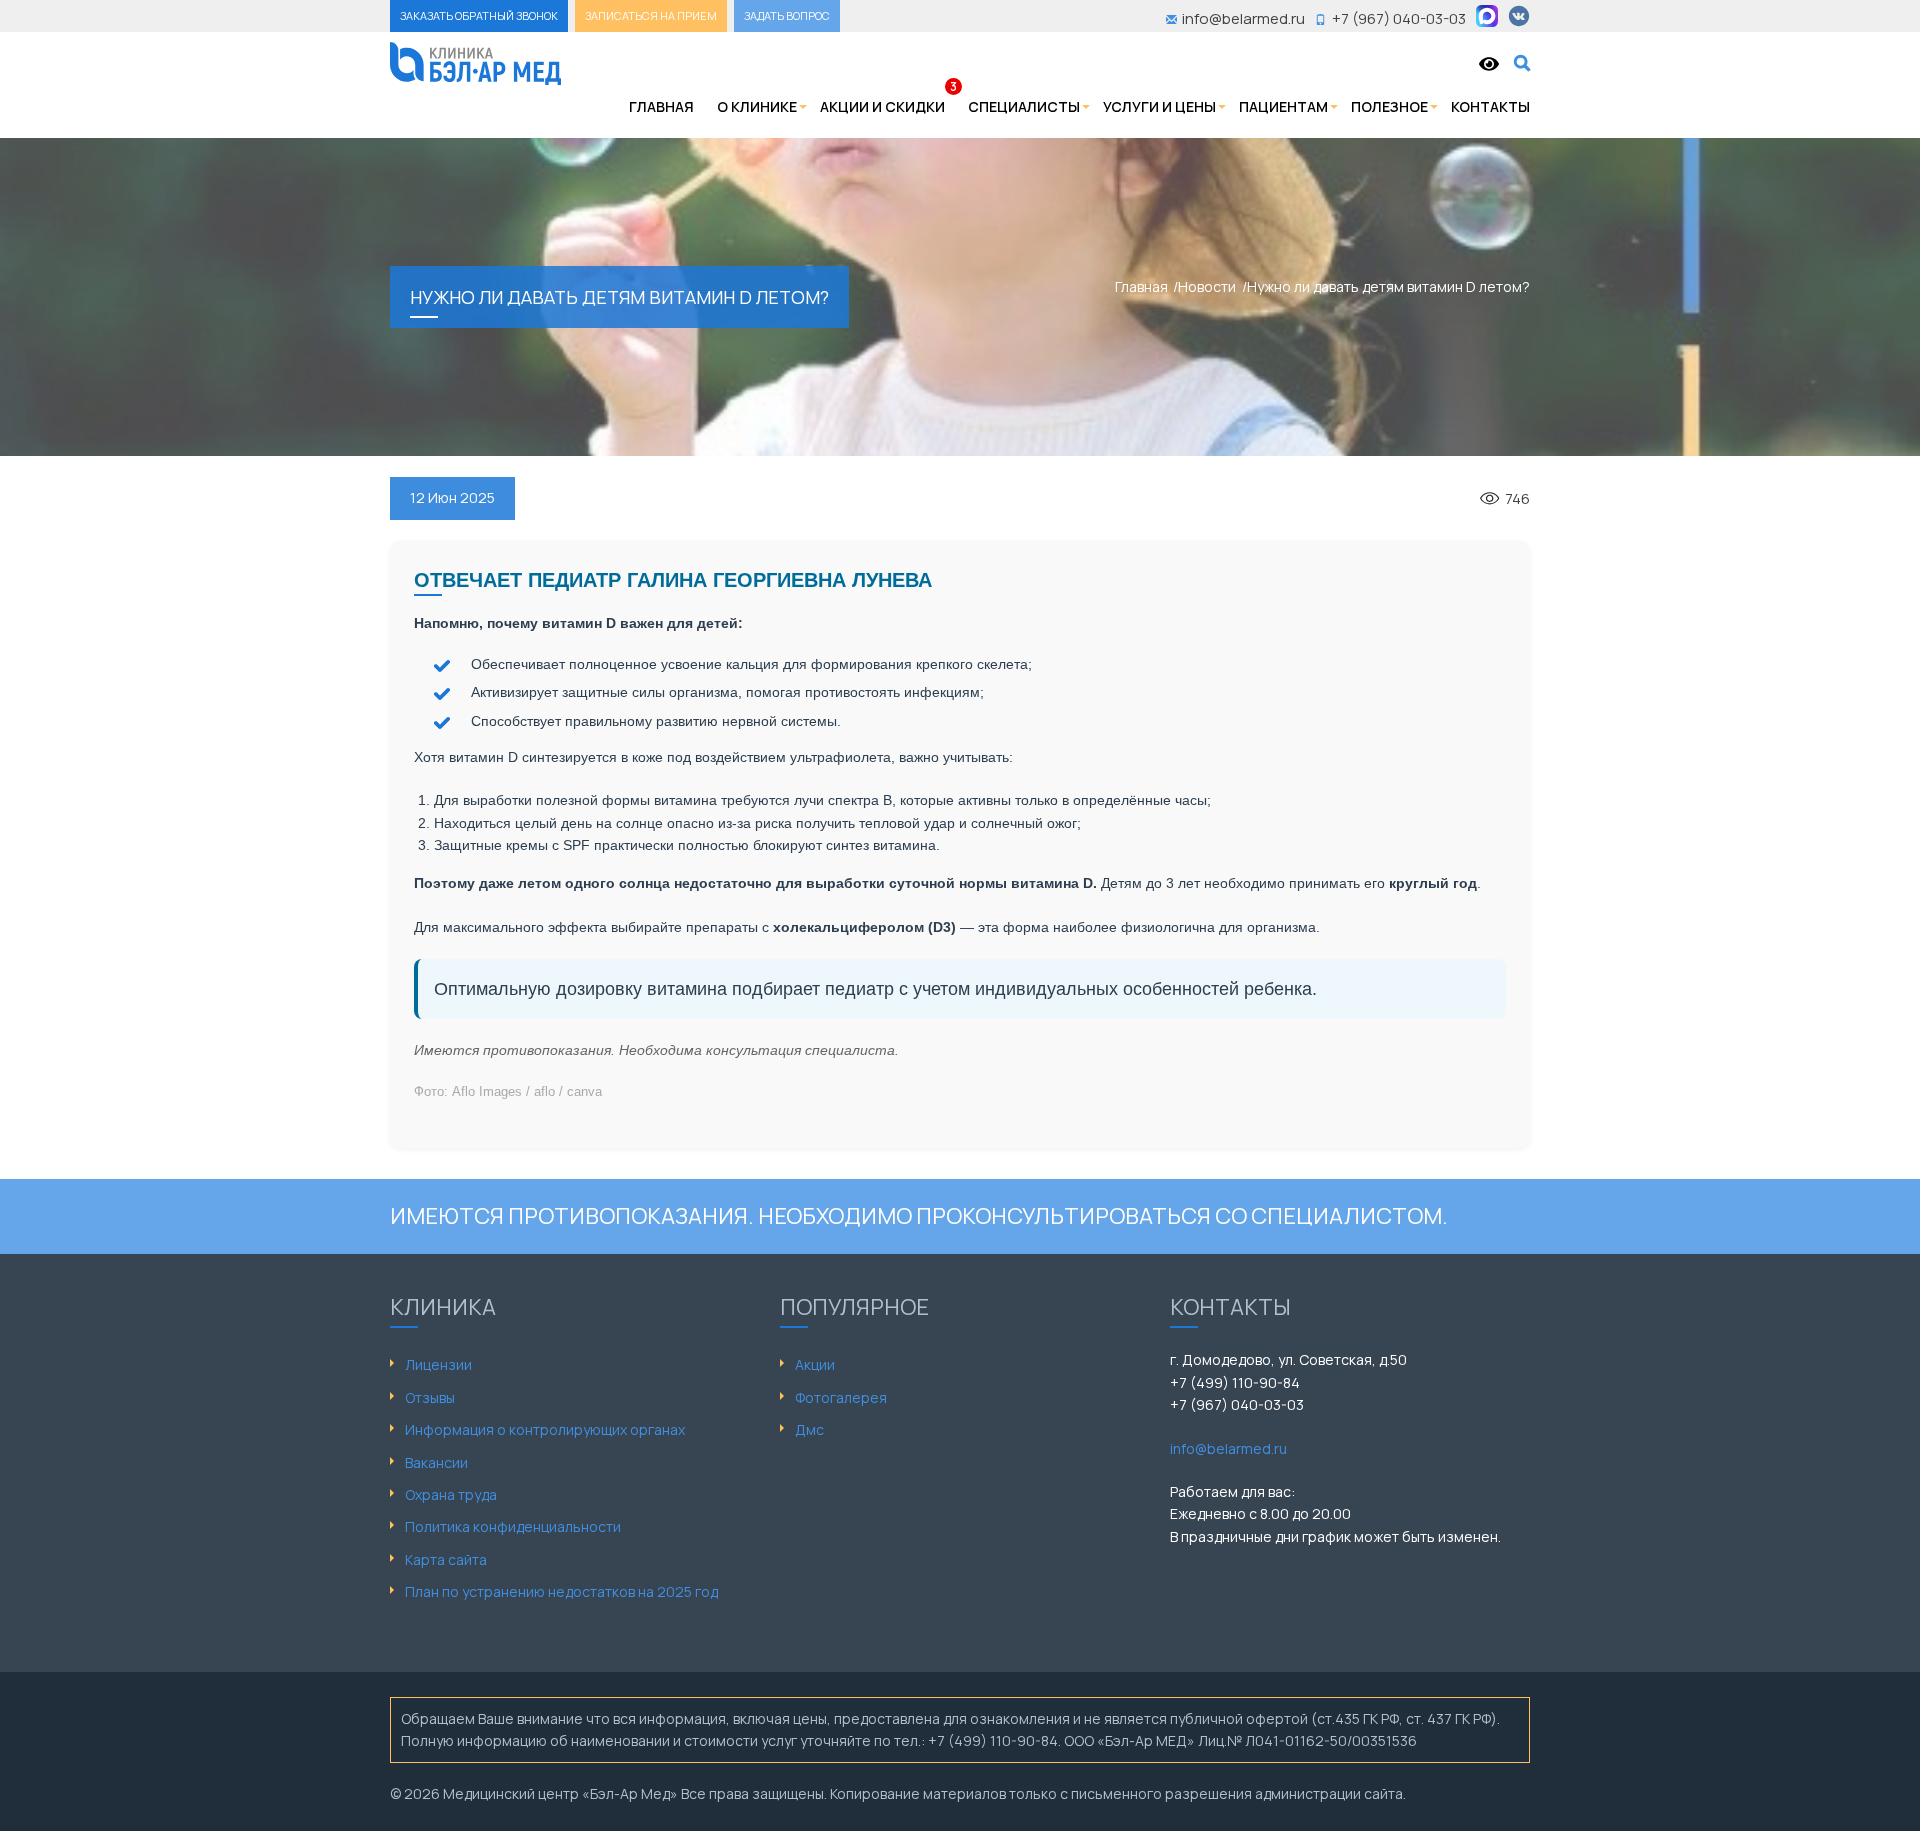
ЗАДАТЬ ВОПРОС (787, 15)
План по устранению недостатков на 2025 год (561, 1591)
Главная (661, 106)
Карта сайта (446, 1559)
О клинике (757, 106)
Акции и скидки (882, 106)
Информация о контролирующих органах (545, 1429)
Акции (815, 1364)
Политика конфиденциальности (513, 1526)
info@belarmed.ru (1228, 1448)
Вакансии (436, 1462)
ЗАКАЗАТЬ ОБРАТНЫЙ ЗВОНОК (479, 15)
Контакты (1490, 106)
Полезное (1389, 106)
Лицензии (438, 1364)
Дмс (809, 1429)
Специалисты (1024, 106)
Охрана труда (451, 1494)
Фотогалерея (841, 1397)
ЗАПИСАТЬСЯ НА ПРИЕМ (651, 15)
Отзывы (430, 1397)
